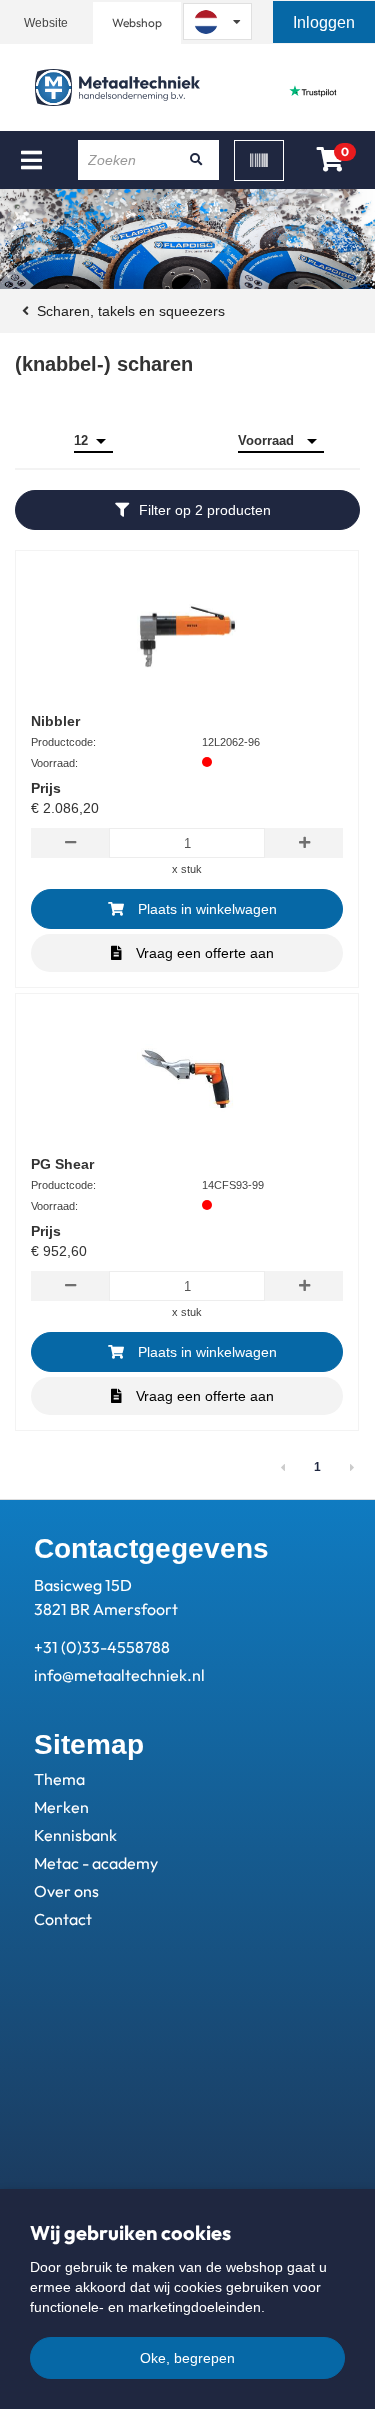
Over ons (66, 1891)
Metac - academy (96, 1863)
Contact (63, 1919)
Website (46, 23)
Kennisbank (75, 1835)
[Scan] (259, 160)
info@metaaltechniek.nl (119, 1675)
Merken (61, 1807)
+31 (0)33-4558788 (102, 1647)
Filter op (205, 510)
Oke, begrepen (187, 2358)
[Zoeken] (197, 160)
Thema (59, 1779)
